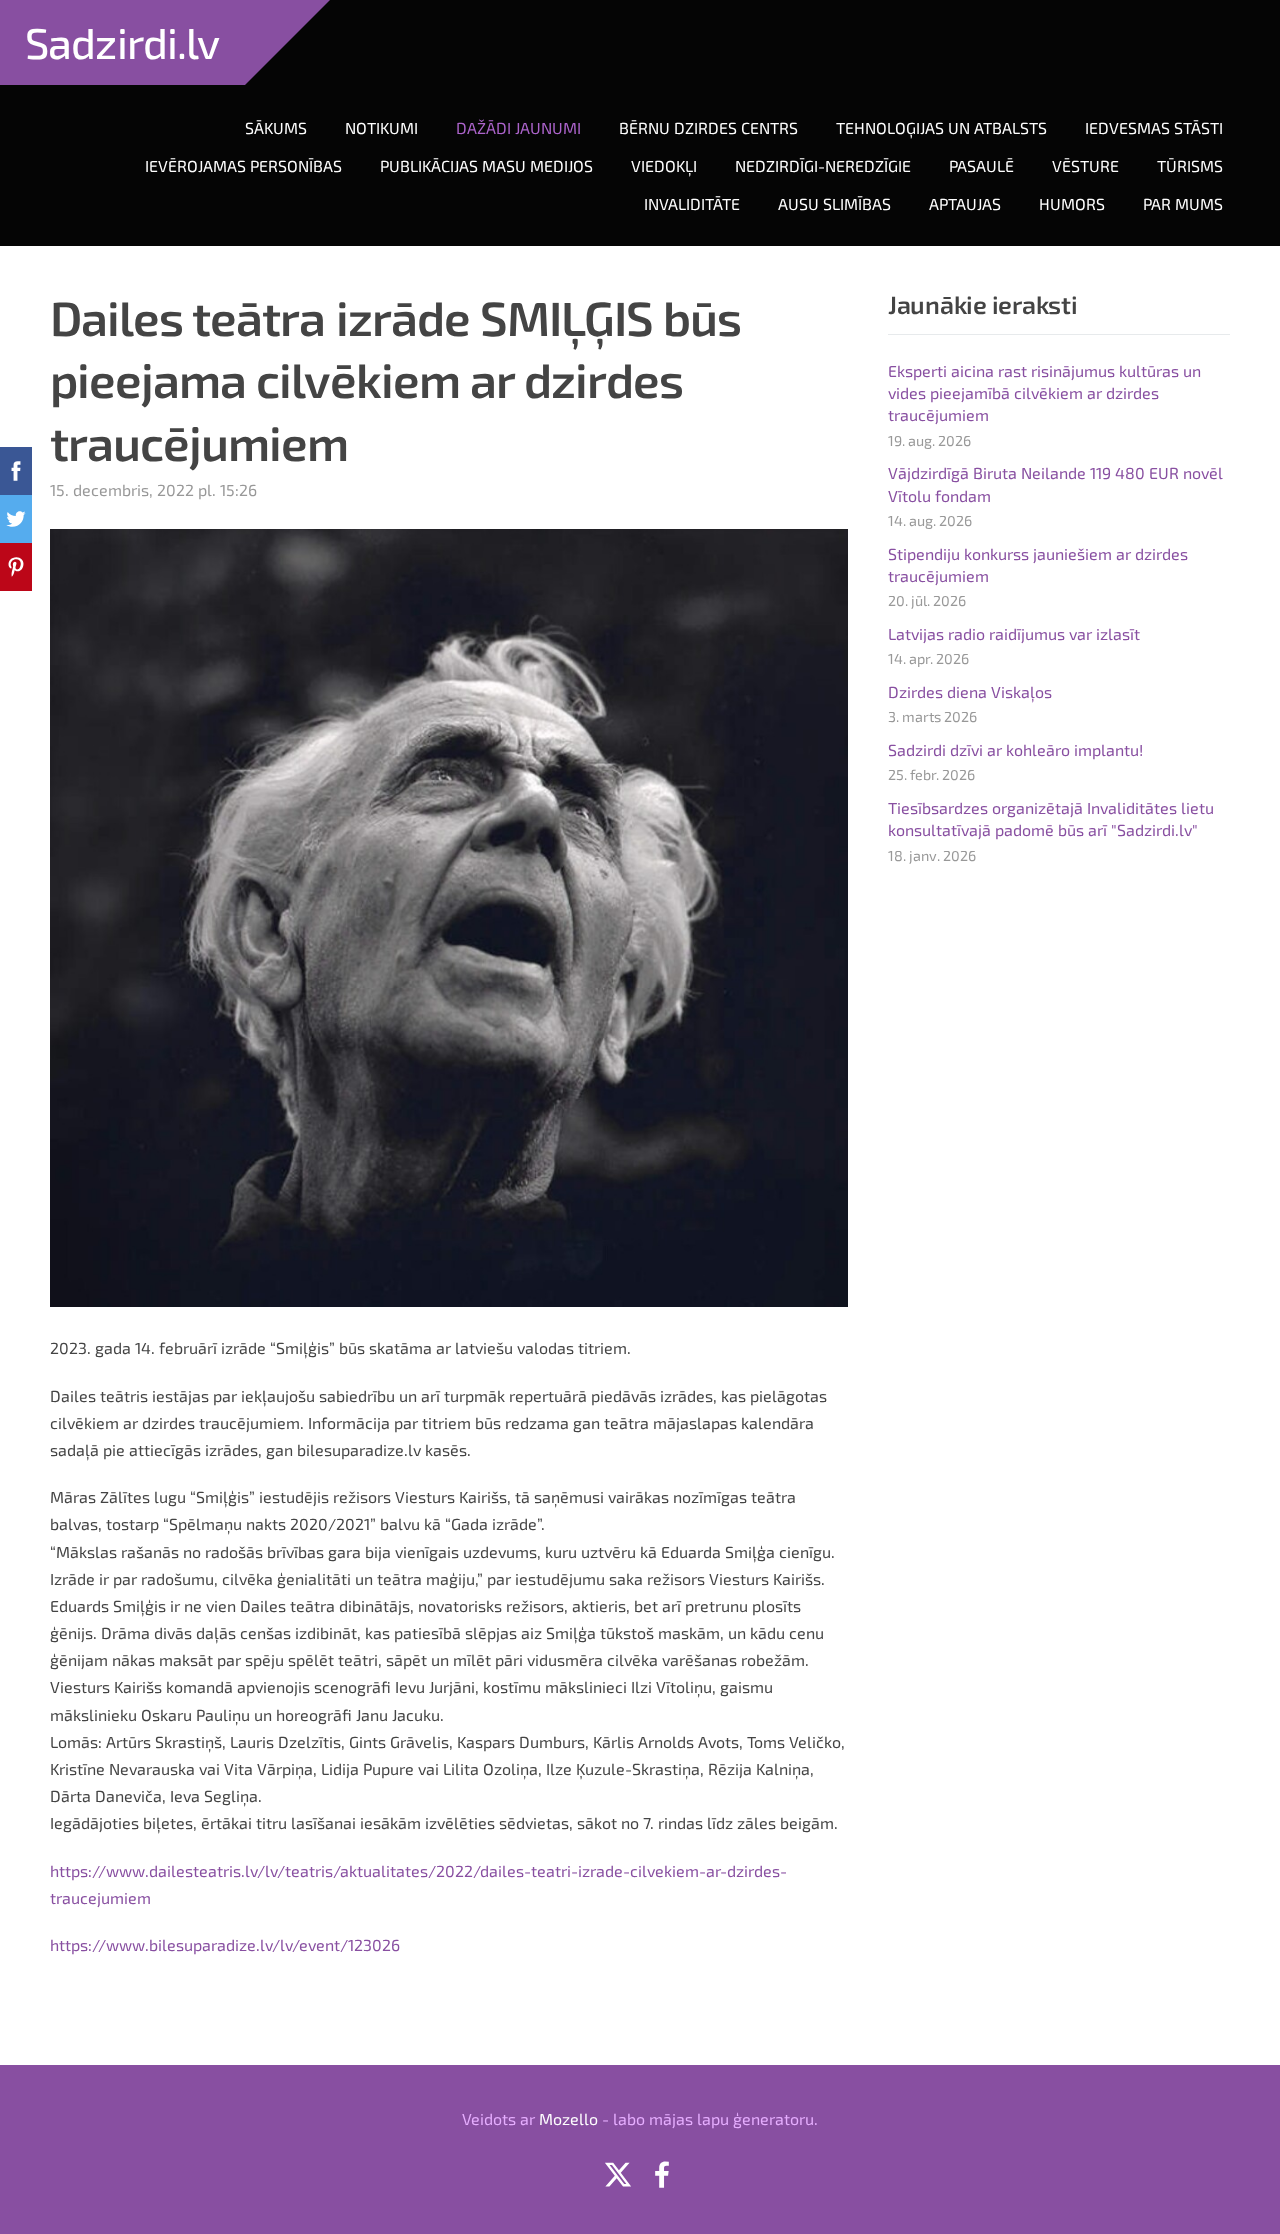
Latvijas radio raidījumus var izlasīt (1014, 633)
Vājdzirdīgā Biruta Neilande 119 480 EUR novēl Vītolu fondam (1055, 483)
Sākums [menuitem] (276, 127)
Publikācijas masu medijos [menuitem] (486, 165)
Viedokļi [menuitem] (664, 165)
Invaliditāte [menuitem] (692, 203)
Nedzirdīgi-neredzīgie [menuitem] (823, 165)
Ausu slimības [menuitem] (834, 203)
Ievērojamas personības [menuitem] (243, 165)
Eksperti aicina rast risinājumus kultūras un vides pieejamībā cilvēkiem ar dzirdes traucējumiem (1044, 393)
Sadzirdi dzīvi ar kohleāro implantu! (1015, 749)
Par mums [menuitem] (1183, 203)
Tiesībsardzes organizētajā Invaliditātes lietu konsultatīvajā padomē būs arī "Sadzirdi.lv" (1051, 818)
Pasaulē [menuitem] (981, 165)
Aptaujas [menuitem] (965, 203)
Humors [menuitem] (1072, 203)
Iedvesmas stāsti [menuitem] (1154, 127)
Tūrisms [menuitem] (1190, 165)
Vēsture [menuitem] (1085, 165)
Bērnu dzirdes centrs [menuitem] (708, 127)
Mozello (568, 2118)
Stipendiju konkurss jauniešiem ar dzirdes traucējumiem (1038, 564)
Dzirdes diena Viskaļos (970, 691)
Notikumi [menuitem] (381, 127)
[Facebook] (662, 2174)
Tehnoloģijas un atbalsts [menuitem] (941, 127)
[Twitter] (618, 2174)
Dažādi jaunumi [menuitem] (518, 127)
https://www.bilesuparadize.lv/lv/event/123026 (225, 1944)
